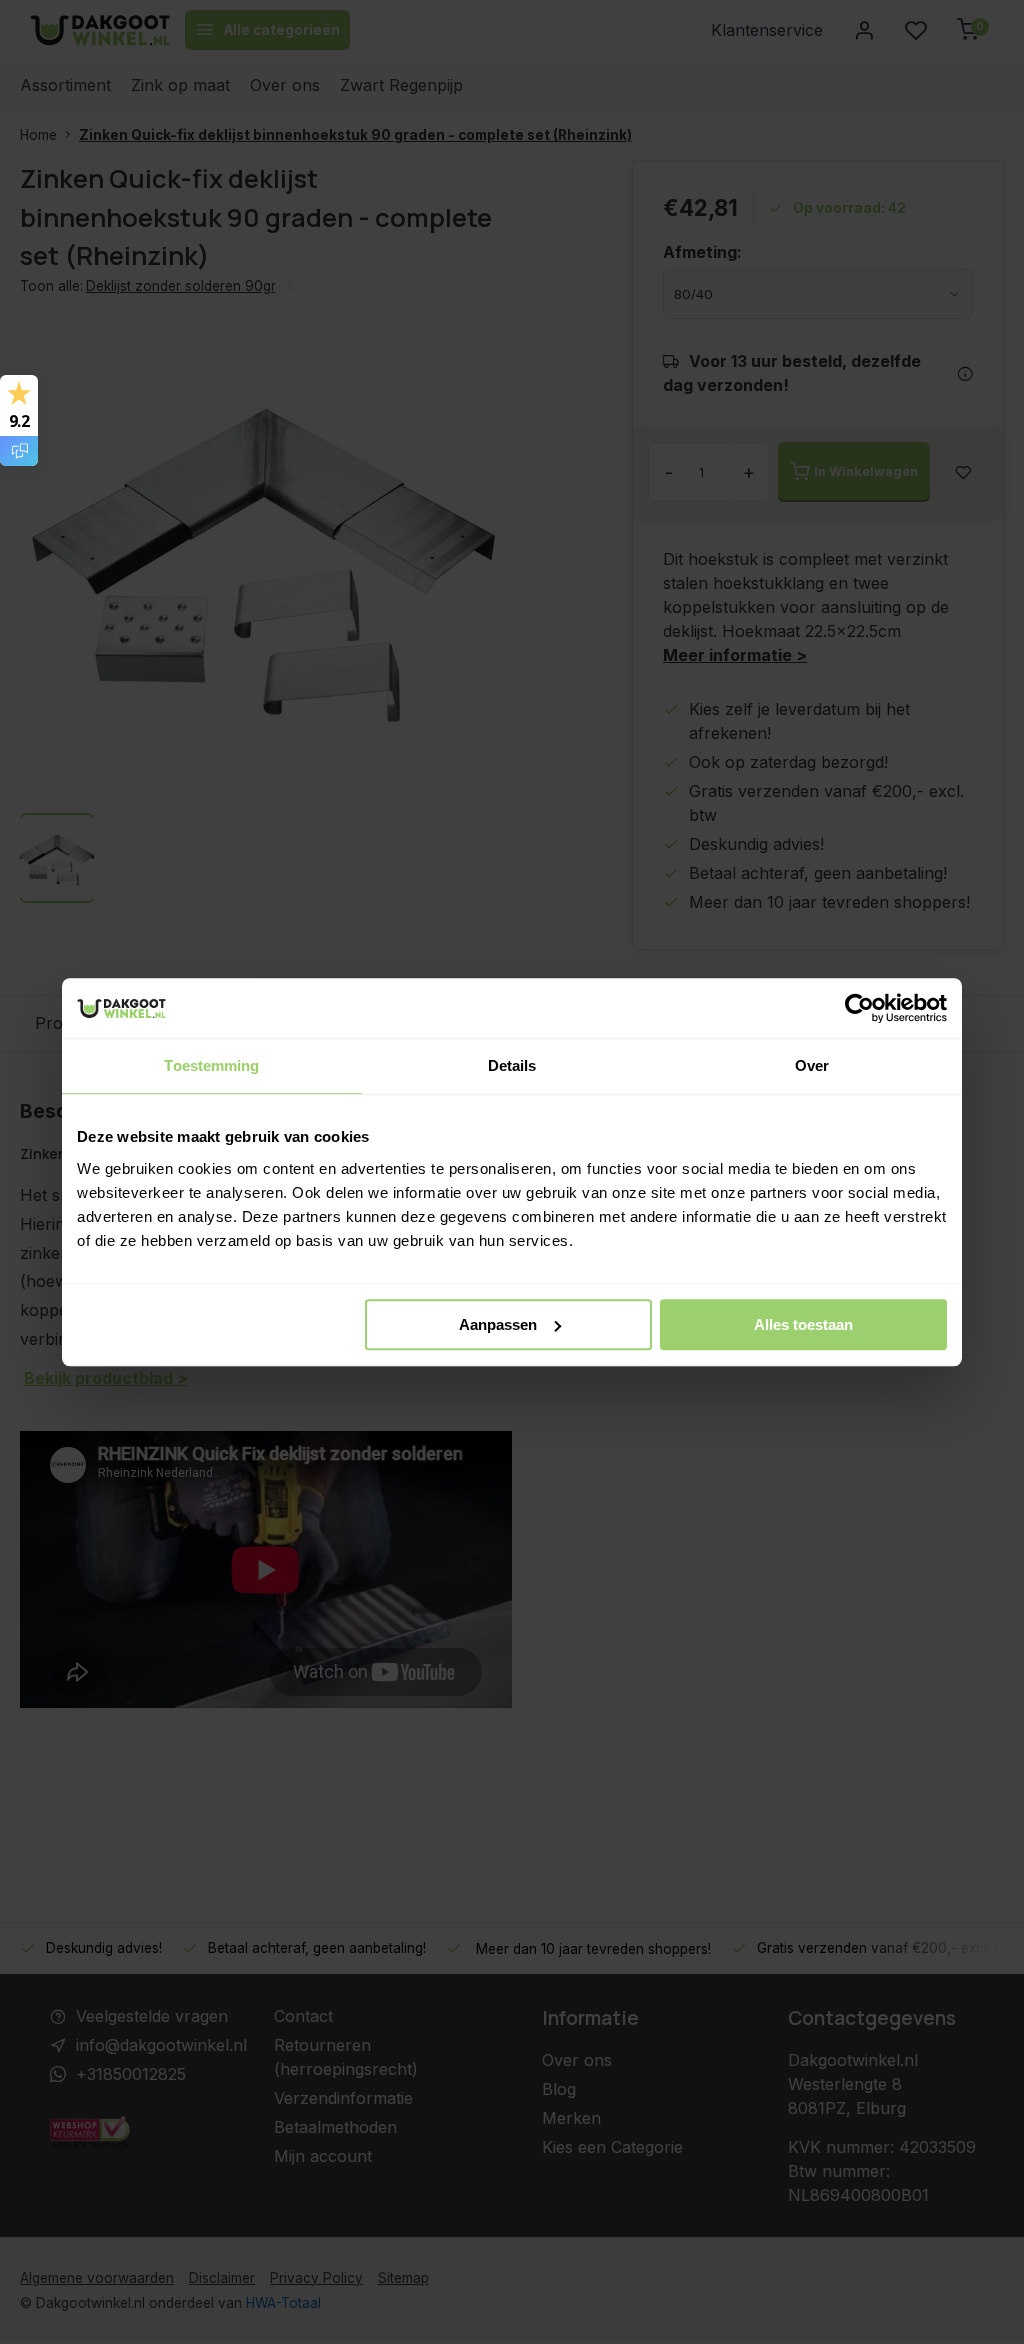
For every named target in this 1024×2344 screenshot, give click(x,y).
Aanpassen (498, 1324)
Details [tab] (512, 1065)
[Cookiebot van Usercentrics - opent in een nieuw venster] (859, 1008)
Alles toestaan (803, 1324)
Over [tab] (812, 1065)
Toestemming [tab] (211, 1065)
